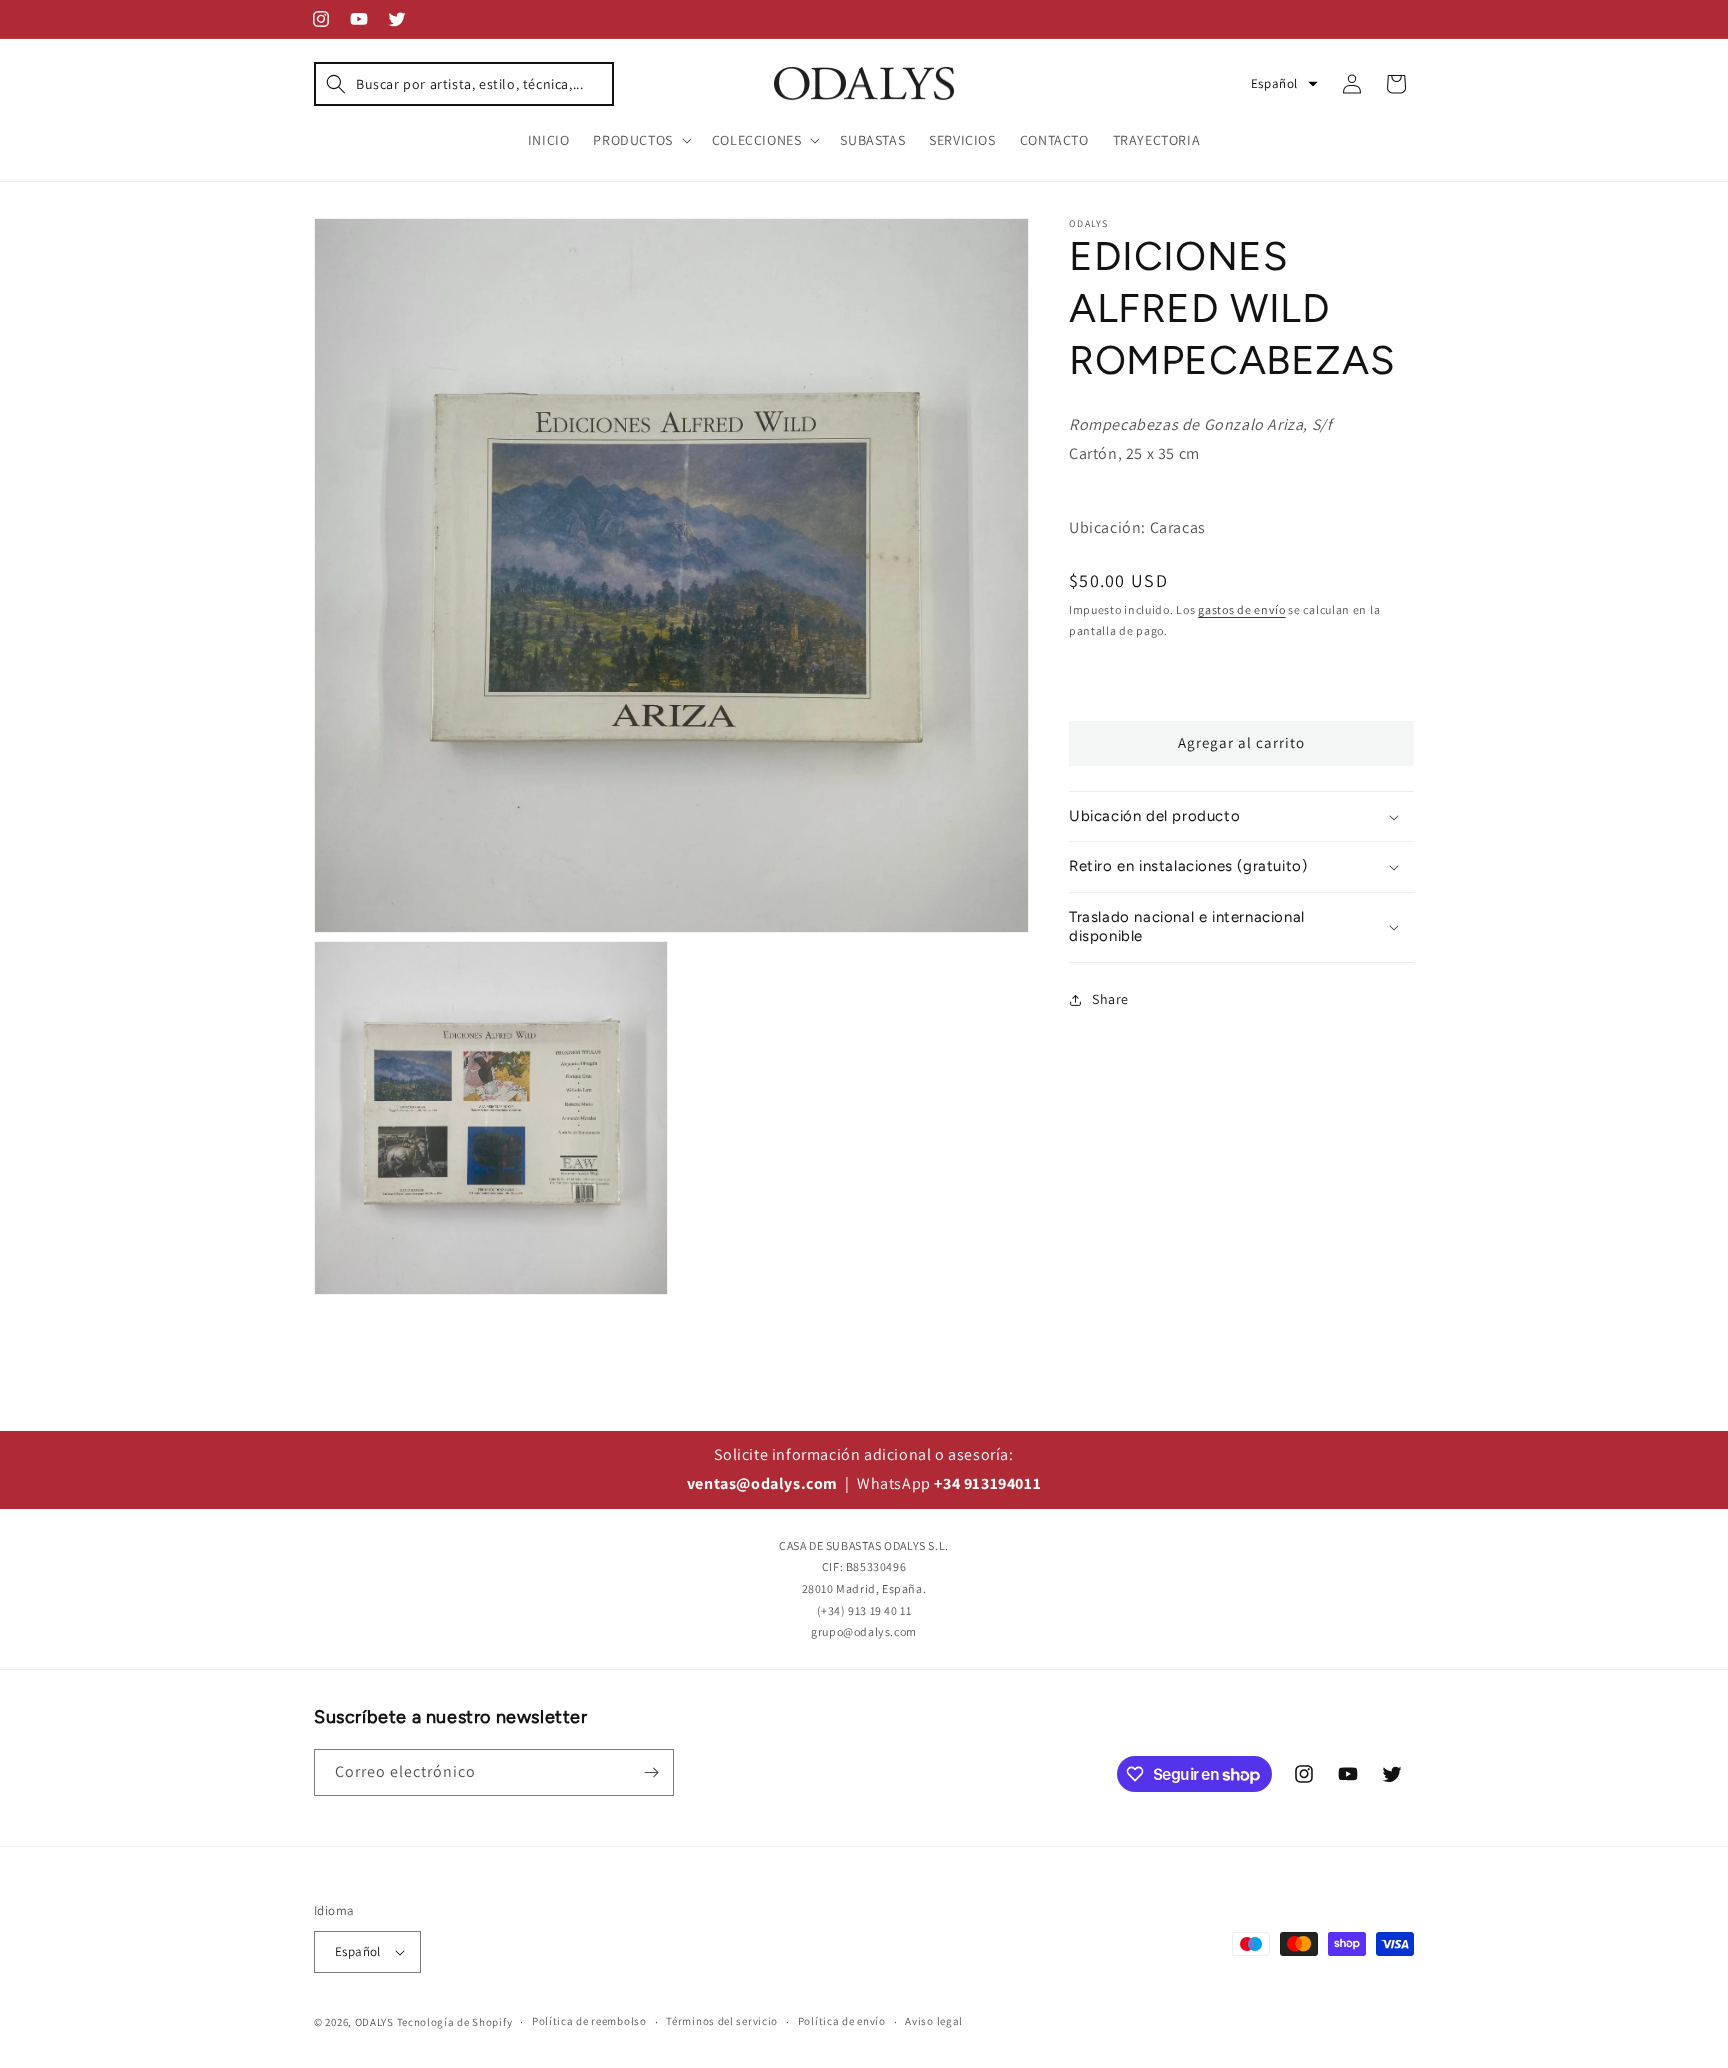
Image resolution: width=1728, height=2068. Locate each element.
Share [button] (1110, 999)
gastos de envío (1242, 609)
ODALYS (374, 2022)
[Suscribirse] (651, 1772)
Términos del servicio (722, 2021)
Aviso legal (934, 2021)
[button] (464, 84)
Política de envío (842, 2021)
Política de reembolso (589, 2021)
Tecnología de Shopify (455, 2022)
